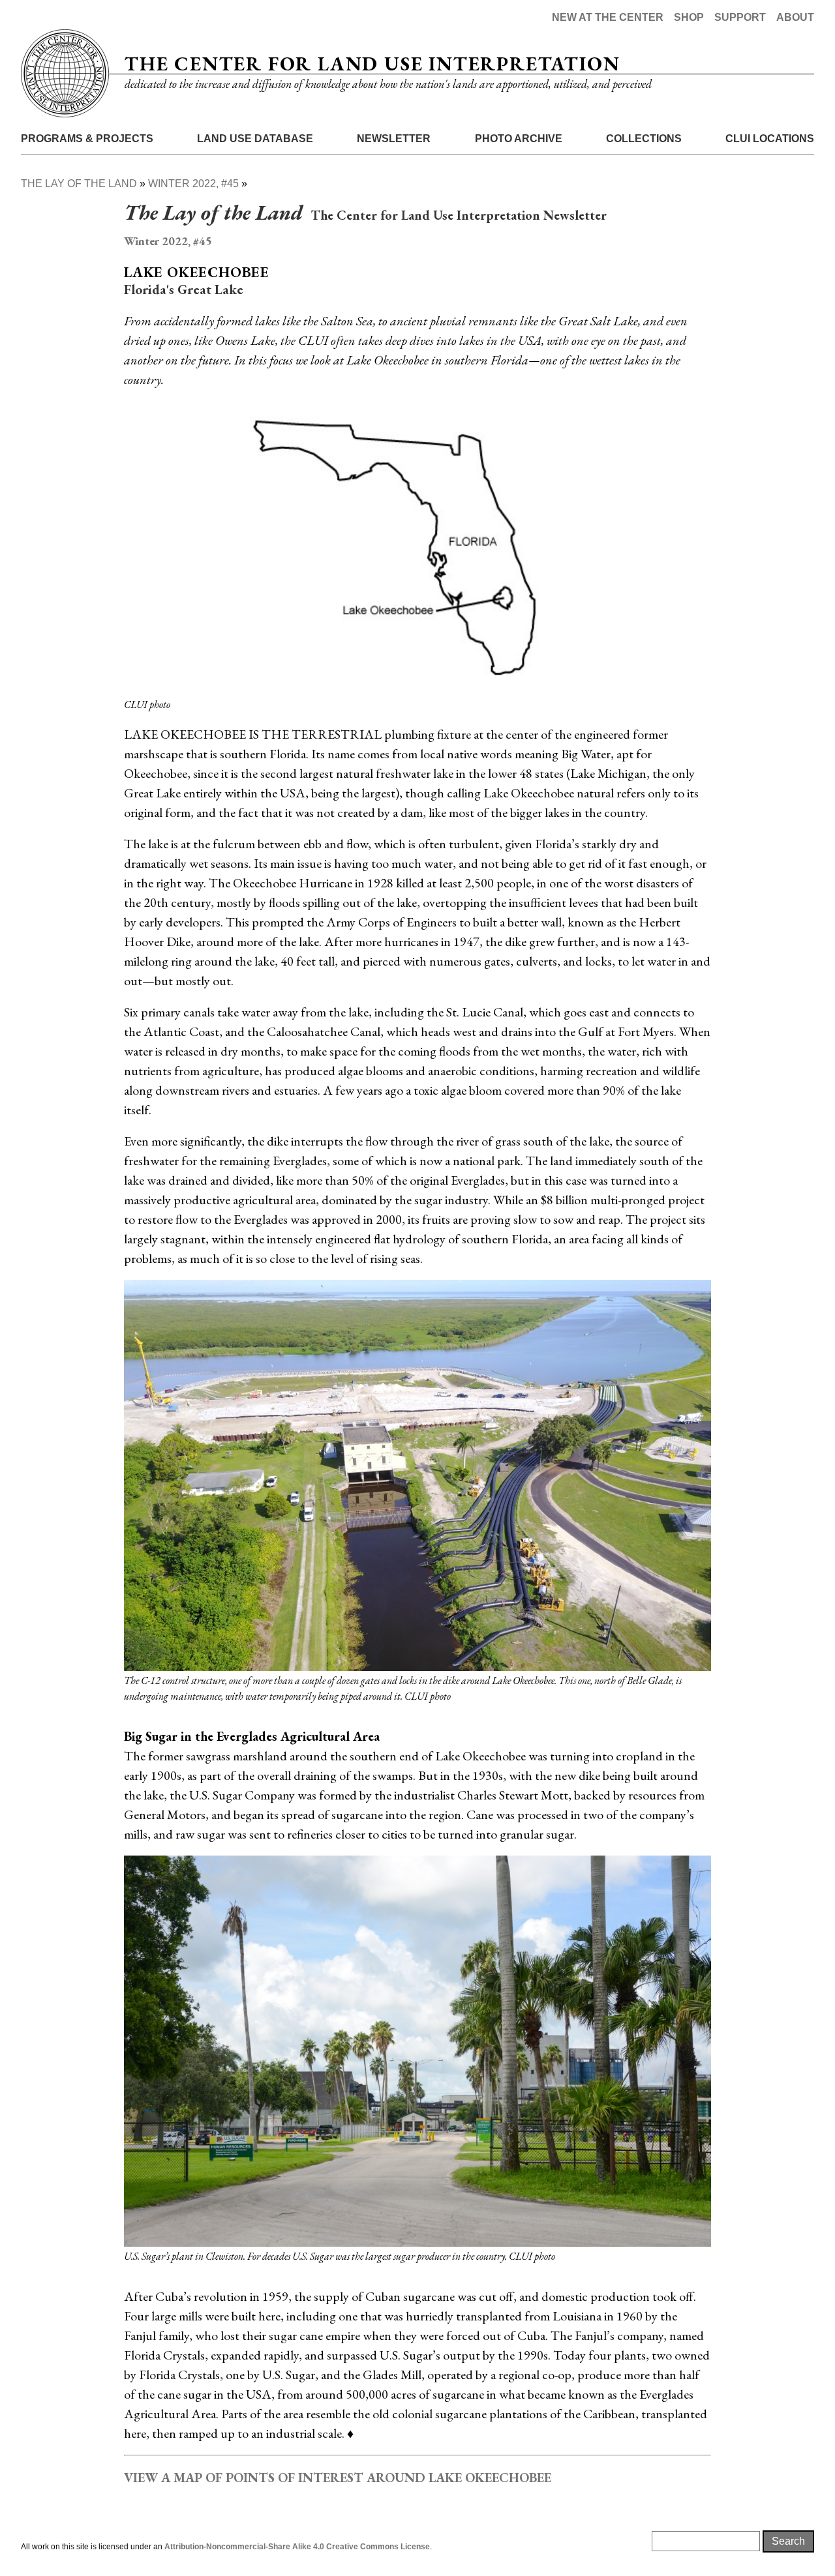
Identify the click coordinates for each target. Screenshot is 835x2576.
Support (740, 17)
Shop (689, 17)
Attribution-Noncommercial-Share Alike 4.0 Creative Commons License (297, 2547)
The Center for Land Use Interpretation (372, 64)
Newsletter (394, 139)
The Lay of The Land (79, 184)
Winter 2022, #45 (193, 184)
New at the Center (608, 17)
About (795, 17)
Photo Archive (519, 139)
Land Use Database (255, 139)
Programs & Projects (87, 139)
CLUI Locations (770, 139)
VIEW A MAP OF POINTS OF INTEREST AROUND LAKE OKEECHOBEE (338, 2478)
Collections (644, 139)
